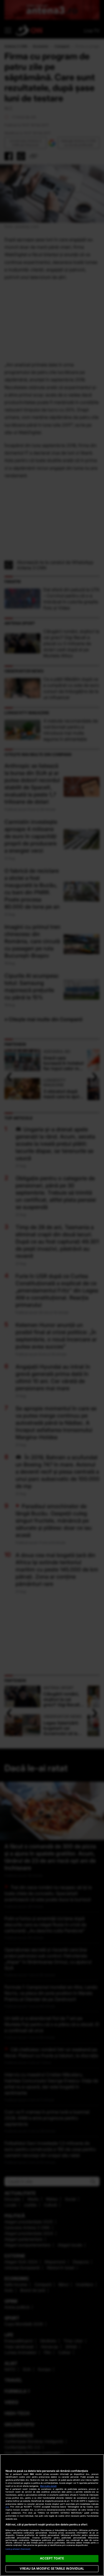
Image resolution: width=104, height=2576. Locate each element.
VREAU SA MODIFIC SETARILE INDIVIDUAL (52, 2569)
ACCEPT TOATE (52, 2558)
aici (7, 2507)
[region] (52, 2515)
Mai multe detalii (48, 2486)
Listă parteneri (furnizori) (18, 2549)
